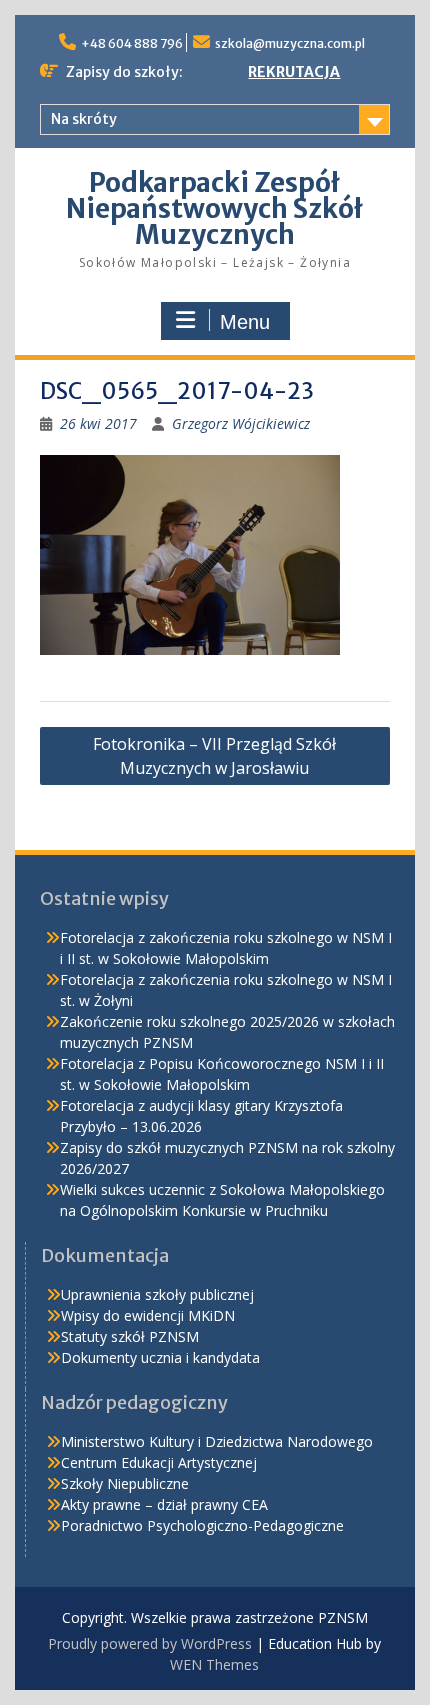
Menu (245, 322)
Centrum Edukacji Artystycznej (159, 1462)
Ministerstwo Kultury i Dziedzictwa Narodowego (217, 1441)
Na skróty (84, 119)
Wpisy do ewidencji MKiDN (148, 1315)
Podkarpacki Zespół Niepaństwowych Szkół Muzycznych (214, 208)
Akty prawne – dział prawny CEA (164, 1504)
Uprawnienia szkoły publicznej (157, 1294)
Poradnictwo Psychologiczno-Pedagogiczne (202, 1525)
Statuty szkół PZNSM (130, 1336)
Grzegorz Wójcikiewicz (241, 423)
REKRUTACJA (294, 72)
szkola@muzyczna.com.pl (290, 43)
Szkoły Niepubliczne (125, 1483)
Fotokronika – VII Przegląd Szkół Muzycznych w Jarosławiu (214, 756)
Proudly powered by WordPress (150, 1643)
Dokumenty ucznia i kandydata (160, 1357)
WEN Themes (214, 1664)
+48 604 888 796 (132, 43)
